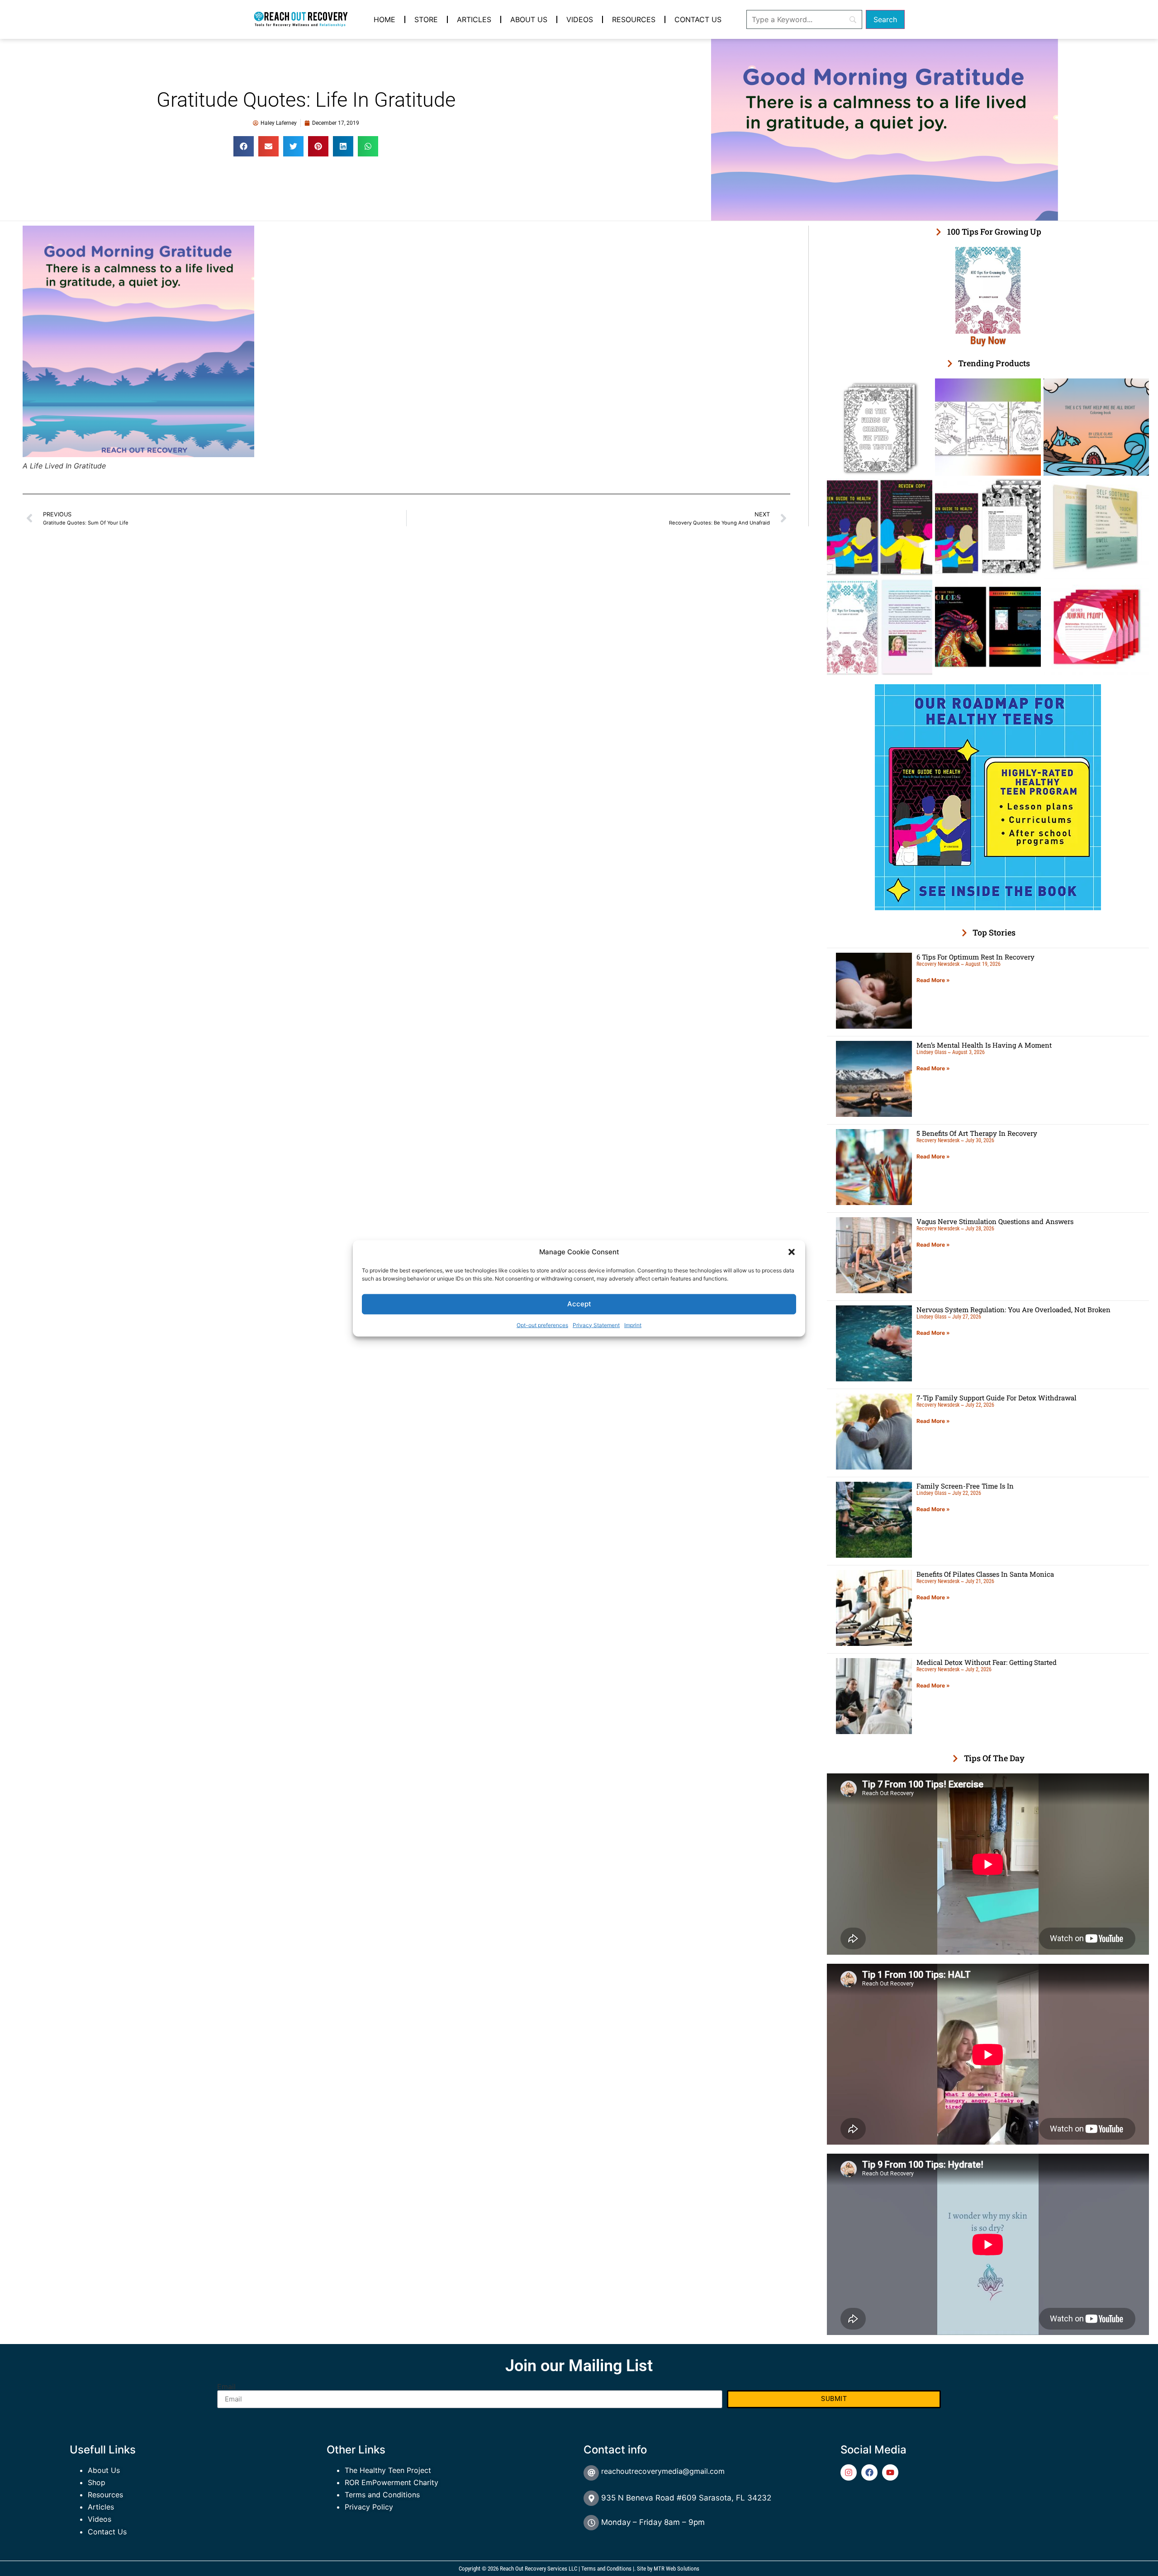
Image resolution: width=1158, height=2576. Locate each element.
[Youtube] (890, 2472)
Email (226, 2387)
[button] (792, 1252)
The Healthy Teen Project (388, 2470)
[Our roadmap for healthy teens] (988, 908)
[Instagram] (849, 2472)
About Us (529, 19)
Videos (580, 19)
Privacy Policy (369, 2507)
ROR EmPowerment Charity (392, 2482)
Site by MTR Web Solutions (668, 2569)
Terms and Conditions (382, 2495)
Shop (97, 2482)
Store (426, 19)
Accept (579, 1303)
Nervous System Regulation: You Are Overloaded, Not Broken (1013, 1309)
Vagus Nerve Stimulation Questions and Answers (995, 1221)
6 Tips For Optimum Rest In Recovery (975, 957)
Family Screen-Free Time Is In (965, 1486)
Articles (474, 19)
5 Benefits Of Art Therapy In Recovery (977, 1133)
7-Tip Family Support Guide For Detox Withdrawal (997, 1398)
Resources (634, 19)
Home (384, 19)
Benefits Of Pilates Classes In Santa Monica (985, 1574)
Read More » (933, 980)
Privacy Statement (596, 1325)
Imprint (633, 1325)
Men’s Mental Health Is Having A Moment (984, 1045)
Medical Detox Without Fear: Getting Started (987, 1662)
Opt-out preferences (542, 1325)
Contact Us (698, 19)
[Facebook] (869, 2472)
